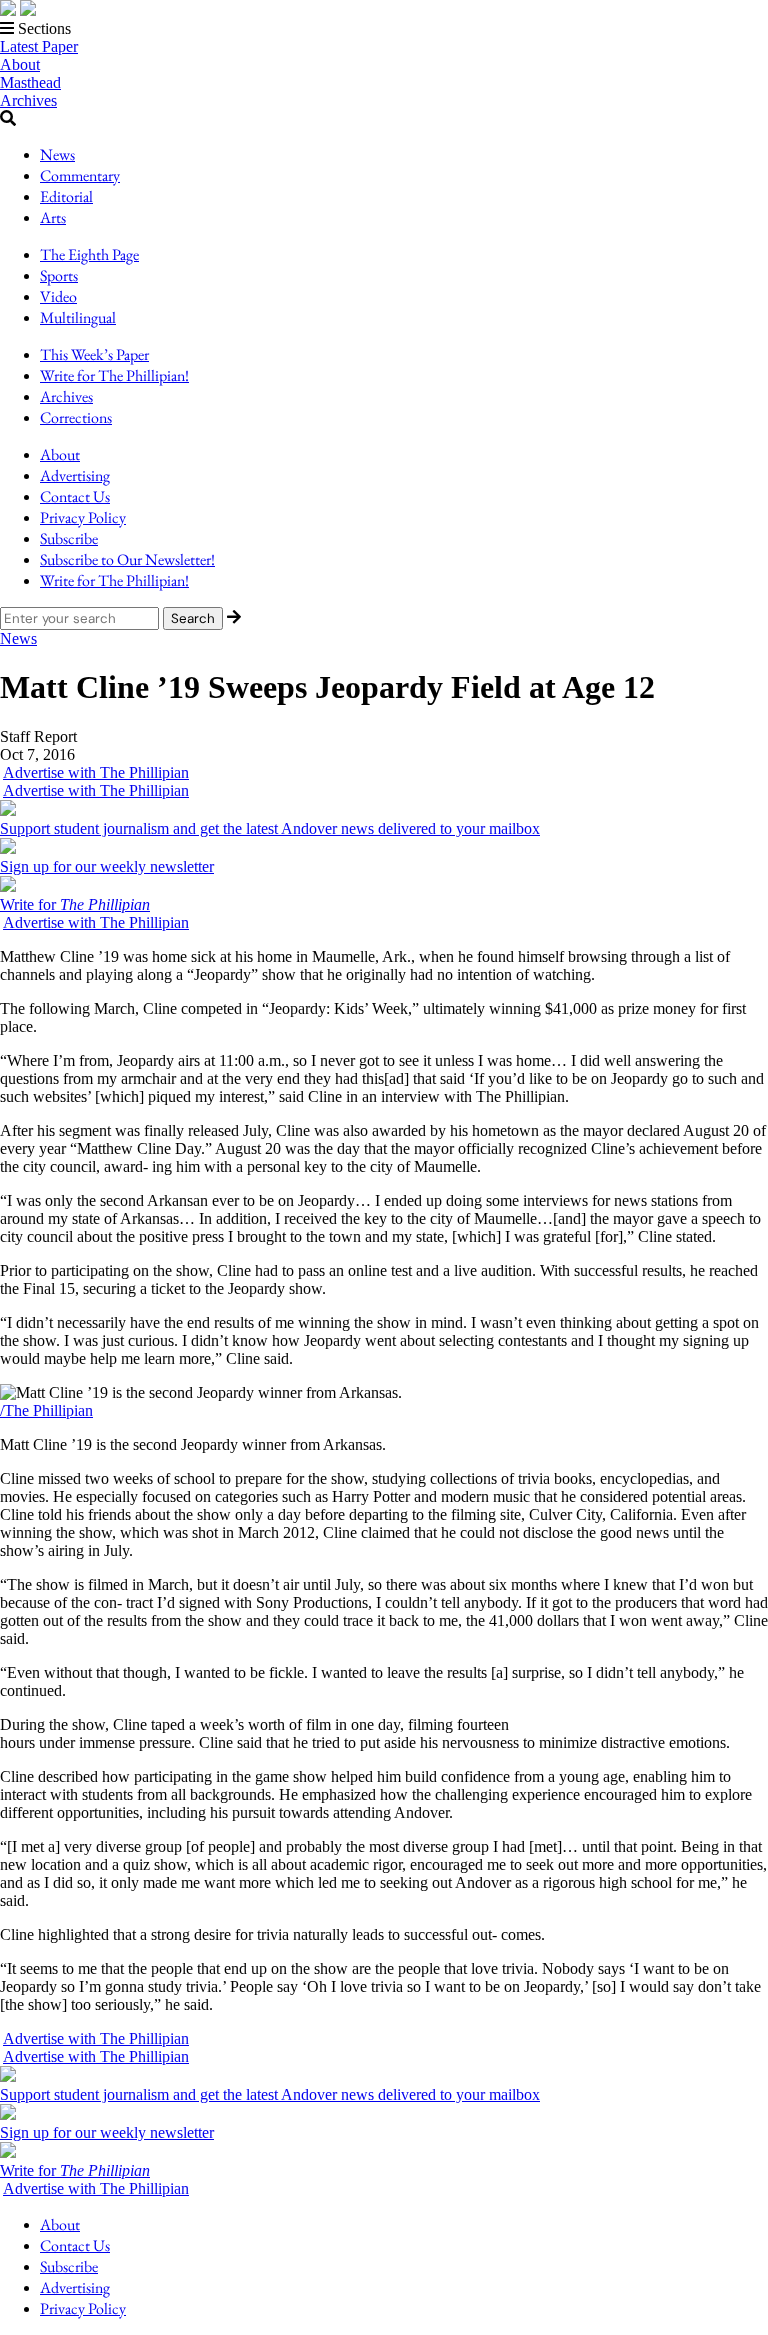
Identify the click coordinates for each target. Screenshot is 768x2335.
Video (58, 296)
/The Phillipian (46, 1410)
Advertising (75, 475)
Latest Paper (39, 46)
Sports (59, 275)
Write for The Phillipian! (114, 375)
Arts (53, 217)
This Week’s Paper (94, 354)
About (20, 64)
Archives (28, 100)
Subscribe (69, 538)
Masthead (30, 82)
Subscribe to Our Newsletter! (127, 559)
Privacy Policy (83, 517)
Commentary (80, 175)
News (57, 154)
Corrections (76, 417)
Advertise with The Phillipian (96, 772)
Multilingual (78, 317)
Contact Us (75, 496)
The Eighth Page (89, 254)
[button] (384, 29)
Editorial (66, 196)
